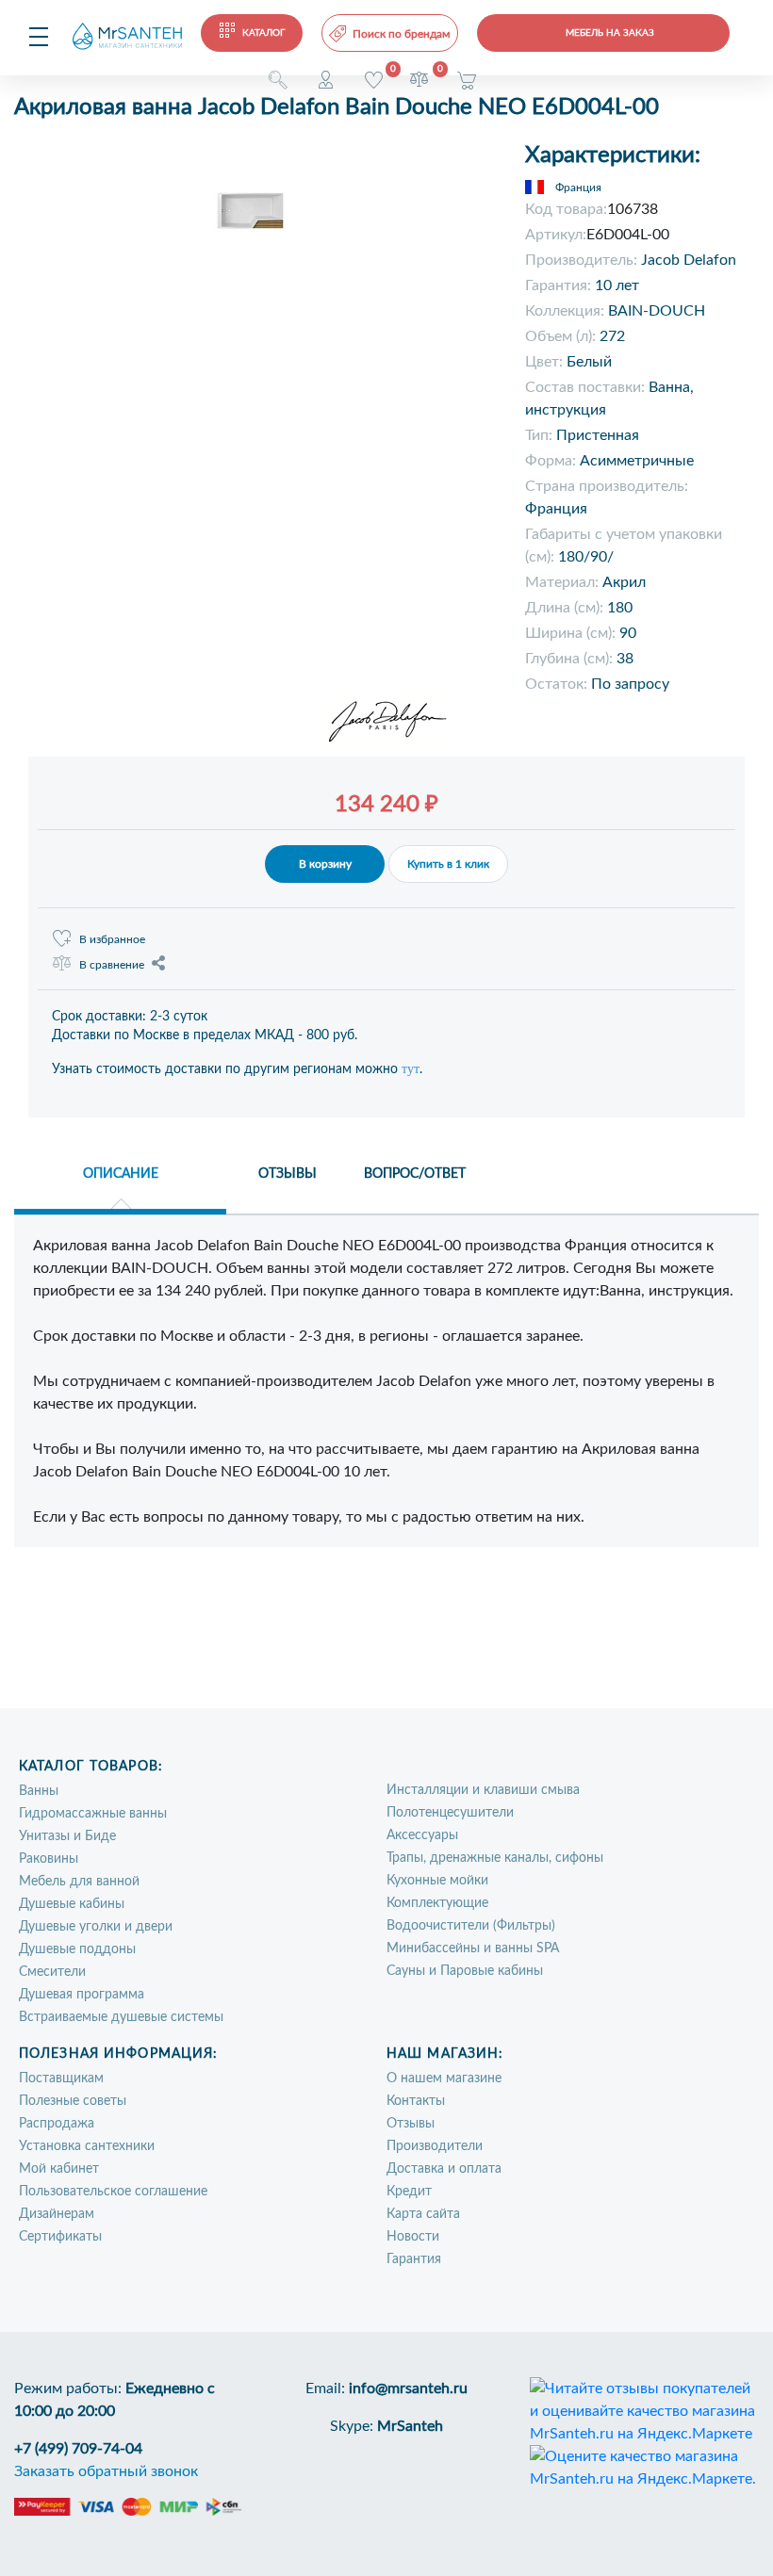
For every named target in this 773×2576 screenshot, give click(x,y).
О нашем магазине (444, 2079)
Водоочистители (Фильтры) (471, 1926)
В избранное (112, 939)
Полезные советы (73, 2101)
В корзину (325, 864)
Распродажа (57, 2124)
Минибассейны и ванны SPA (473, 1948)
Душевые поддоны (77, 1949)
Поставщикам (61, 2079)
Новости (413, 2237)
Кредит (409, 2192)
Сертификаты (60, 2237)
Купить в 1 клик (448, 864)
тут (411, 1069)
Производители (435, 2146)
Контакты (416, 2101)
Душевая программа (82, 1995)
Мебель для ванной (79, 1882)
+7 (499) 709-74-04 (78, 2449)
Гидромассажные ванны (93, 1814)
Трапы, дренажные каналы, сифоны (495, 1858)
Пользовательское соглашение (113, 2192)
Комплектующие (437, 1903)
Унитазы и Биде (67, 1836)
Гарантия (414, 2259)
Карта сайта (423, 2214)
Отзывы (411, 2124)
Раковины (49, 1859)
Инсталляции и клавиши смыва (483, 1790)
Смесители (52, 1972)
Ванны (39, 1791)
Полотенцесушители (450, 1813)
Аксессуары (422, 1835)
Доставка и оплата (444, 2169)
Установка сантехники (87, 2146)
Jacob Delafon (689, 260)
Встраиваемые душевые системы (121, 2017)
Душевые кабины (72, 1904)
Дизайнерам (57, 2214)
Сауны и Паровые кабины (465, 1971)
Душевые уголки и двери (96, 1927)
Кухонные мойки (437, 1881)
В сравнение (112, 965)
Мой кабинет (59, 2169)
